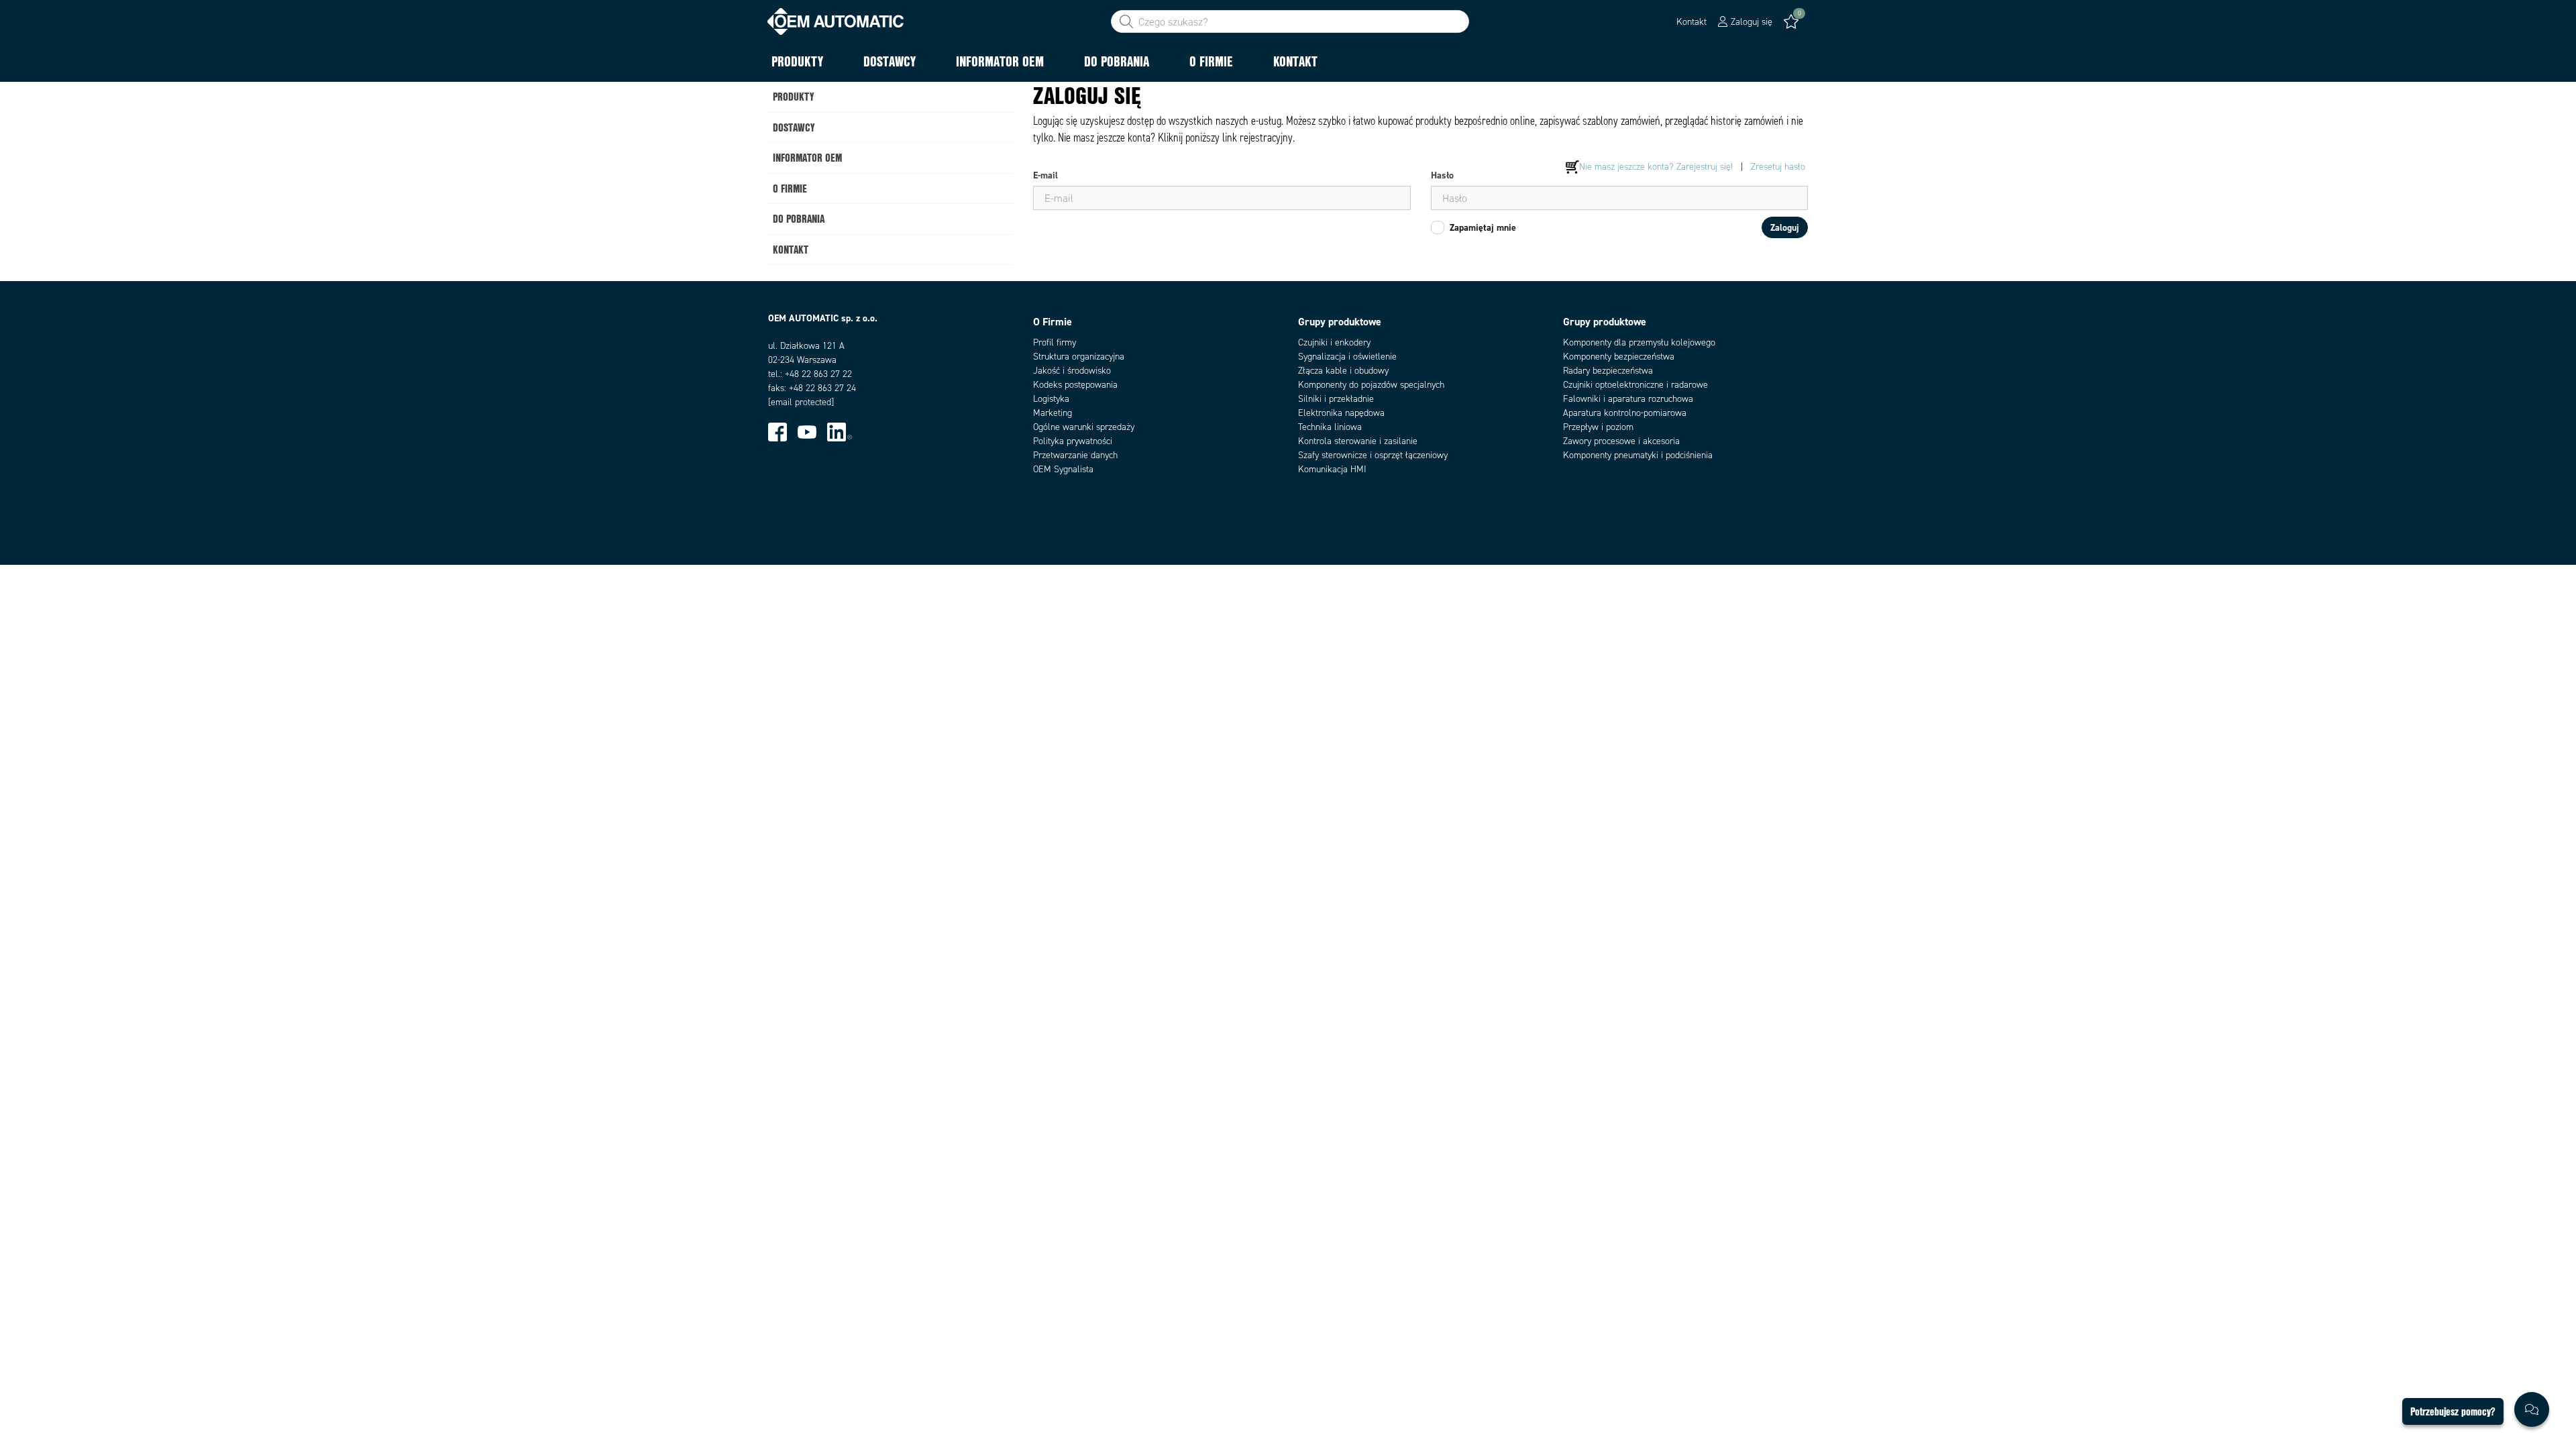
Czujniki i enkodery (1334, 342)
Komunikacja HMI (1332, 469)
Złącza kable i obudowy (1343, 371)
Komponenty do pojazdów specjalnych (1371, 385)
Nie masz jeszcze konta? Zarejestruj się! (1656, 167)
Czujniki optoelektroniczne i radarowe (1635, 385)
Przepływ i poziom (1598, 427)
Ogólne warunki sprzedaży (1084, 427)
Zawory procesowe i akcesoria (1621, 441)
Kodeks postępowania (1075, 385)
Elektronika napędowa (1341, 413)
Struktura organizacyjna (1079, 357)
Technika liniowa (1330, 427)
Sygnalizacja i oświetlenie (1347, 357)
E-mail (1045, 175)
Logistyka (1051, 399)
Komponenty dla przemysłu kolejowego (1639, 342)
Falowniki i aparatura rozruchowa (1628, 399)
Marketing (1053, 413)
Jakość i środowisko (1072, 371)
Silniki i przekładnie (1336, 399)
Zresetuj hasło (1778, 167)
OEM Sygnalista (1063, 469)
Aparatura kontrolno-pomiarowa (1625, 413)
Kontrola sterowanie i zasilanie (1358, 441)
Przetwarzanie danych (1075, 455)
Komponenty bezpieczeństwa (1619, 357)
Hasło (1442, 175)
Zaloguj (1785, 227)
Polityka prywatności (1073, 441)
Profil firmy (1055, 342)
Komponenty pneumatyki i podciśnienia (1638, 455)
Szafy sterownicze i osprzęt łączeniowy (1373, 455)
